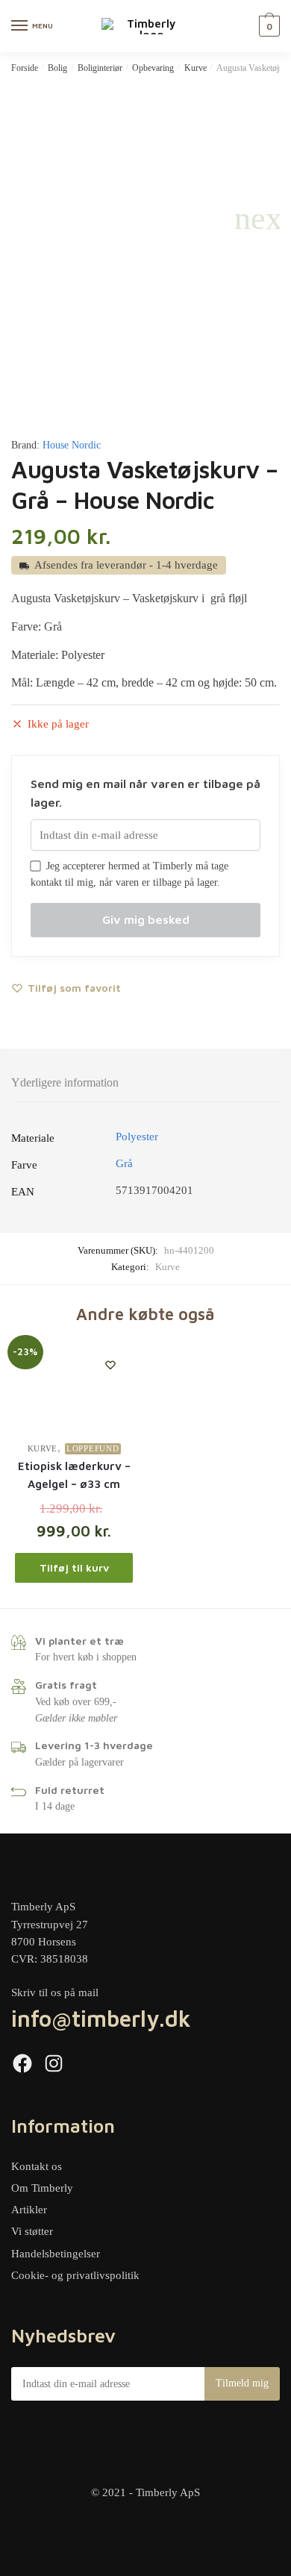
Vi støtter (32, 2231)
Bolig (57, 68)
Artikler (29, 2210)
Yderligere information (65, 1082)
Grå (124, 1163)
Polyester (137, 1137)
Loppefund (93, 1448)
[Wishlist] (110, 1365)
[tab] (145, 1083)
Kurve (195, 68)
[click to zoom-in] (145, 219)
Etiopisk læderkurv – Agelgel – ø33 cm (74, 1475)
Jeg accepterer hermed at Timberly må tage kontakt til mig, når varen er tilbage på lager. (129, 875)
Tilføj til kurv (74, 1567)
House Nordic (72, 445)
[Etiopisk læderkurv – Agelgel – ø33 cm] (74, 1387)
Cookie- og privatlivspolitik (75, 2275)
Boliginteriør (100, 68)
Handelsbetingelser (56, 2254)
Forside (25, 68)
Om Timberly (42, 2188)
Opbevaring (153, 68)
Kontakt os (37, 2166)
